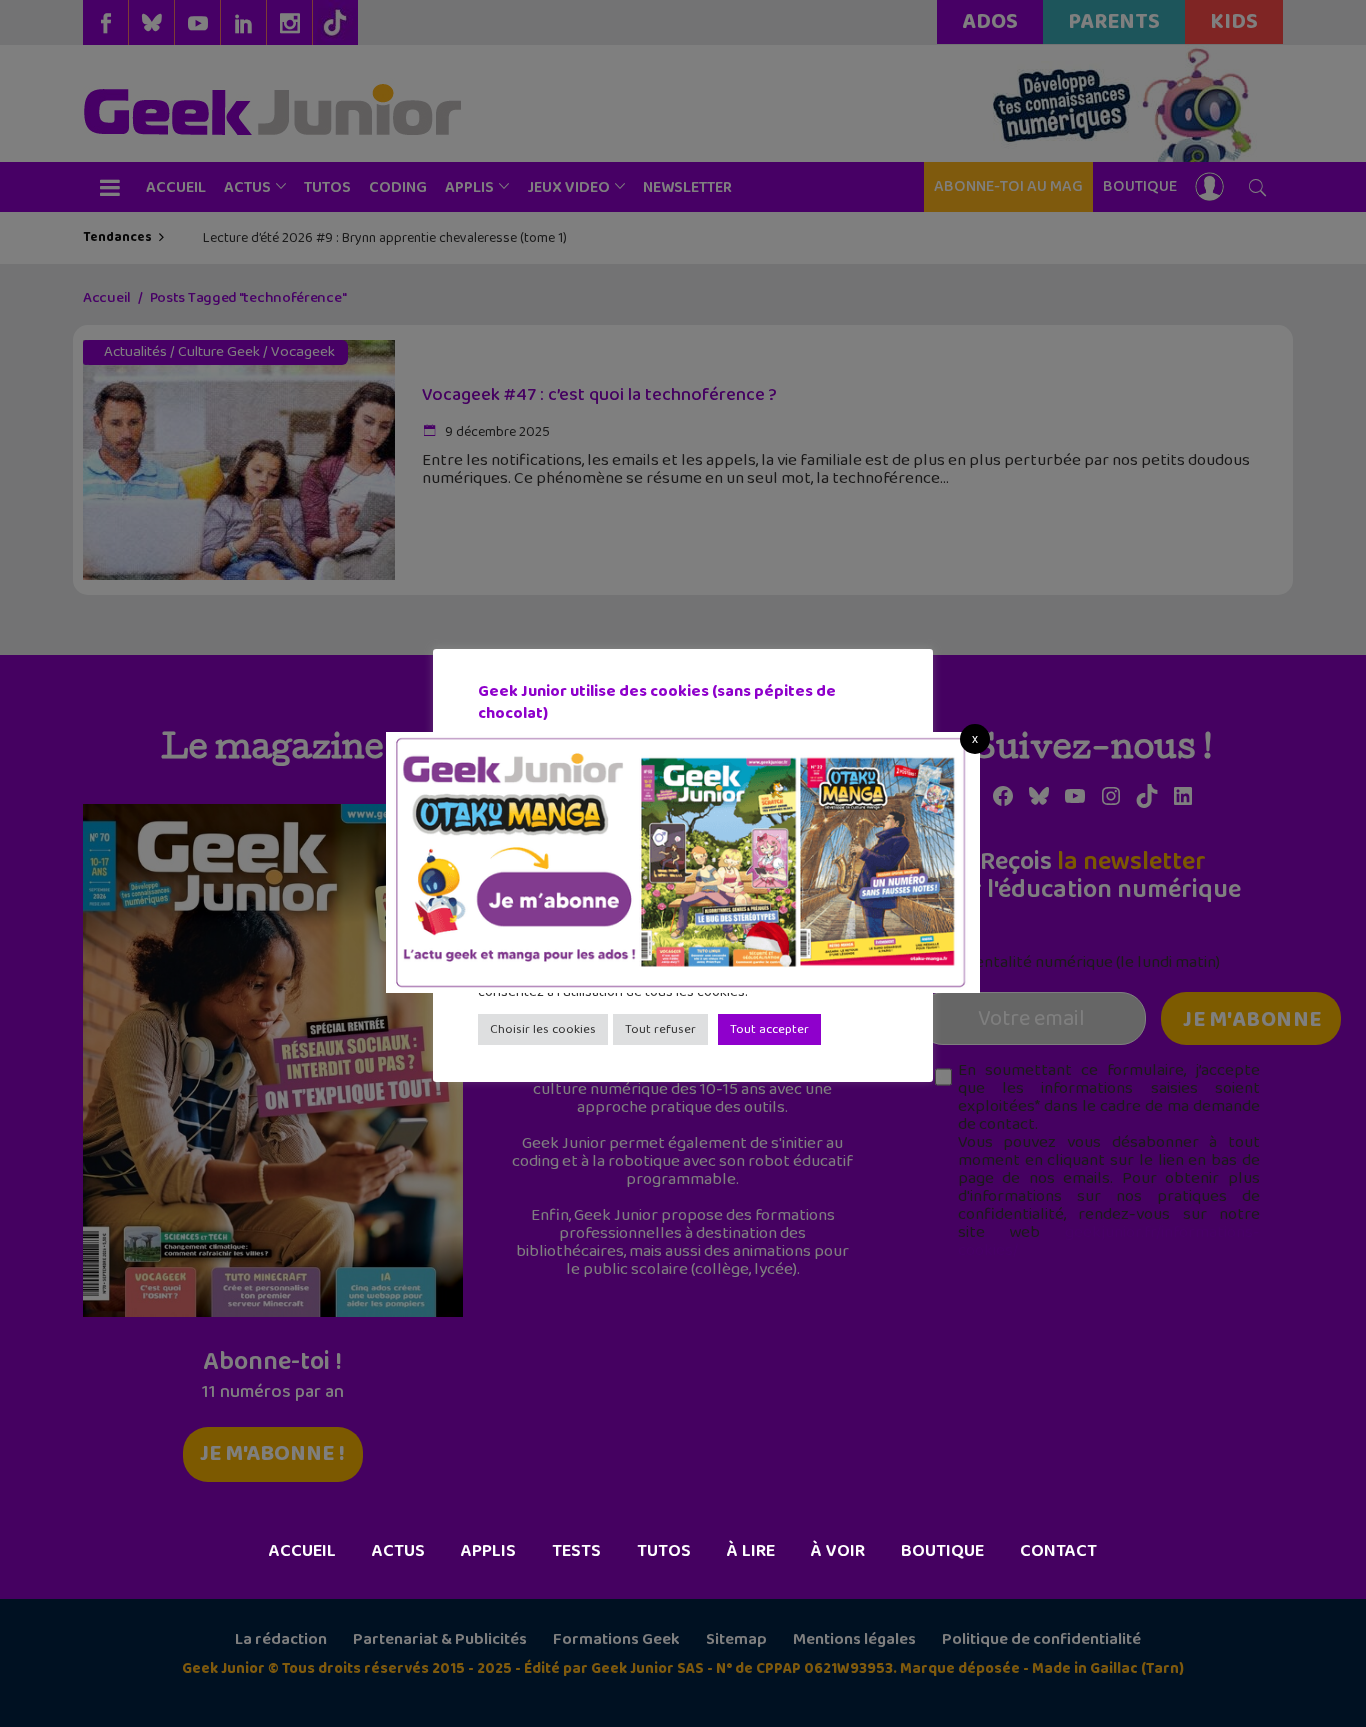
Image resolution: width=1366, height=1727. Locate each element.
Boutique (942, 1551)
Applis (488, 1551)
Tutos (664, 1551)
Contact (1058, 1551)
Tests (576, 1551)
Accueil (302, 1551)
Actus (398, 1551)
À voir (838, 1551)
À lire (751, 1551)
